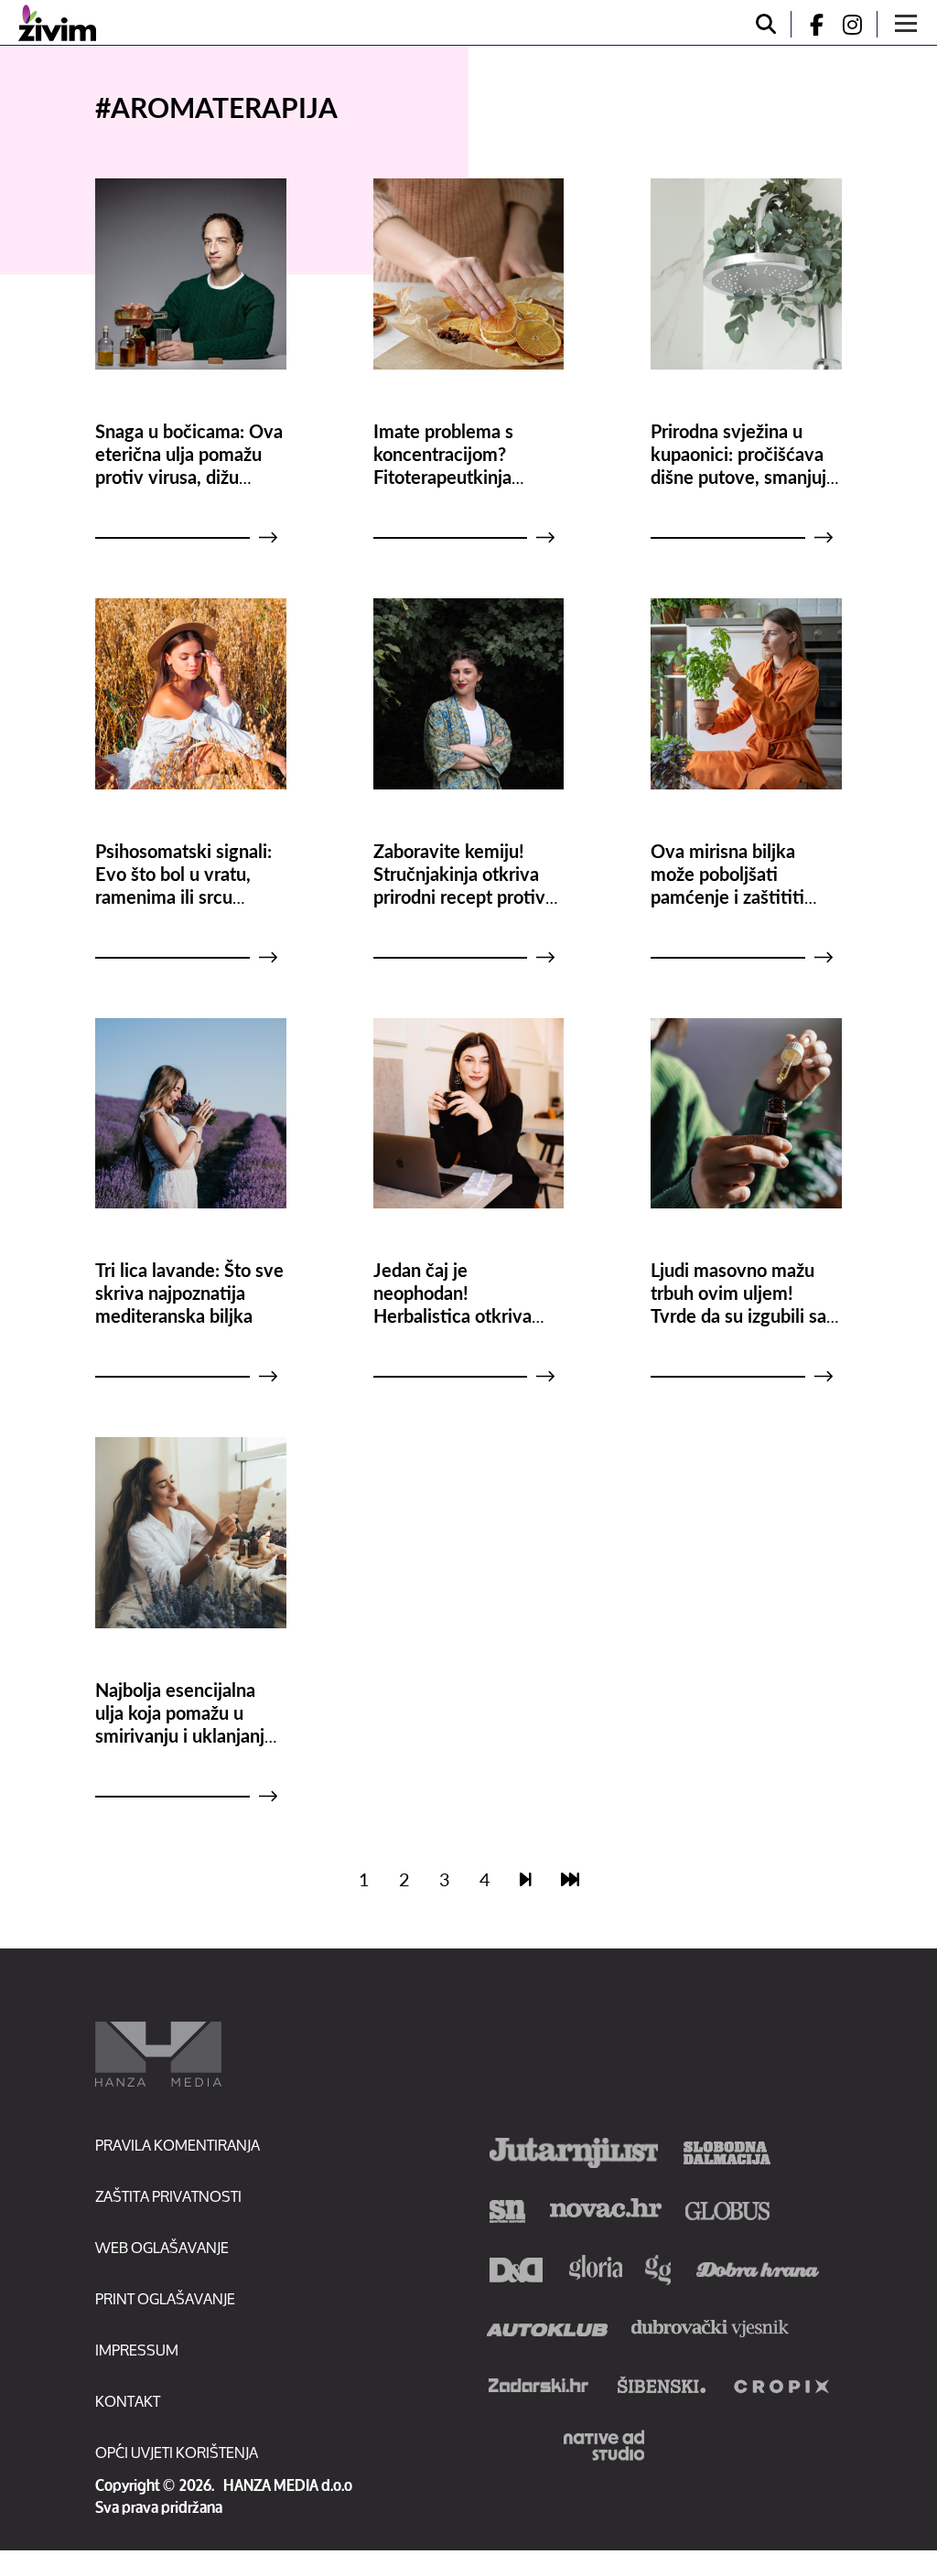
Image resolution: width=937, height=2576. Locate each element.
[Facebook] (809, 24)
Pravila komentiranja (178, 2145)
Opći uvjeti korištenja (177, 2452)
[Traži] (766, 24)
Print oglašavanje (165, 2298)
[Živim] (57, 23)
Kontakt (128, 2401)
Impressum (137, 2350)
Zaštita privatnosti (168, 2196)
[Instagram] (859, 24)
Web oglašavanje (162, 2247)
